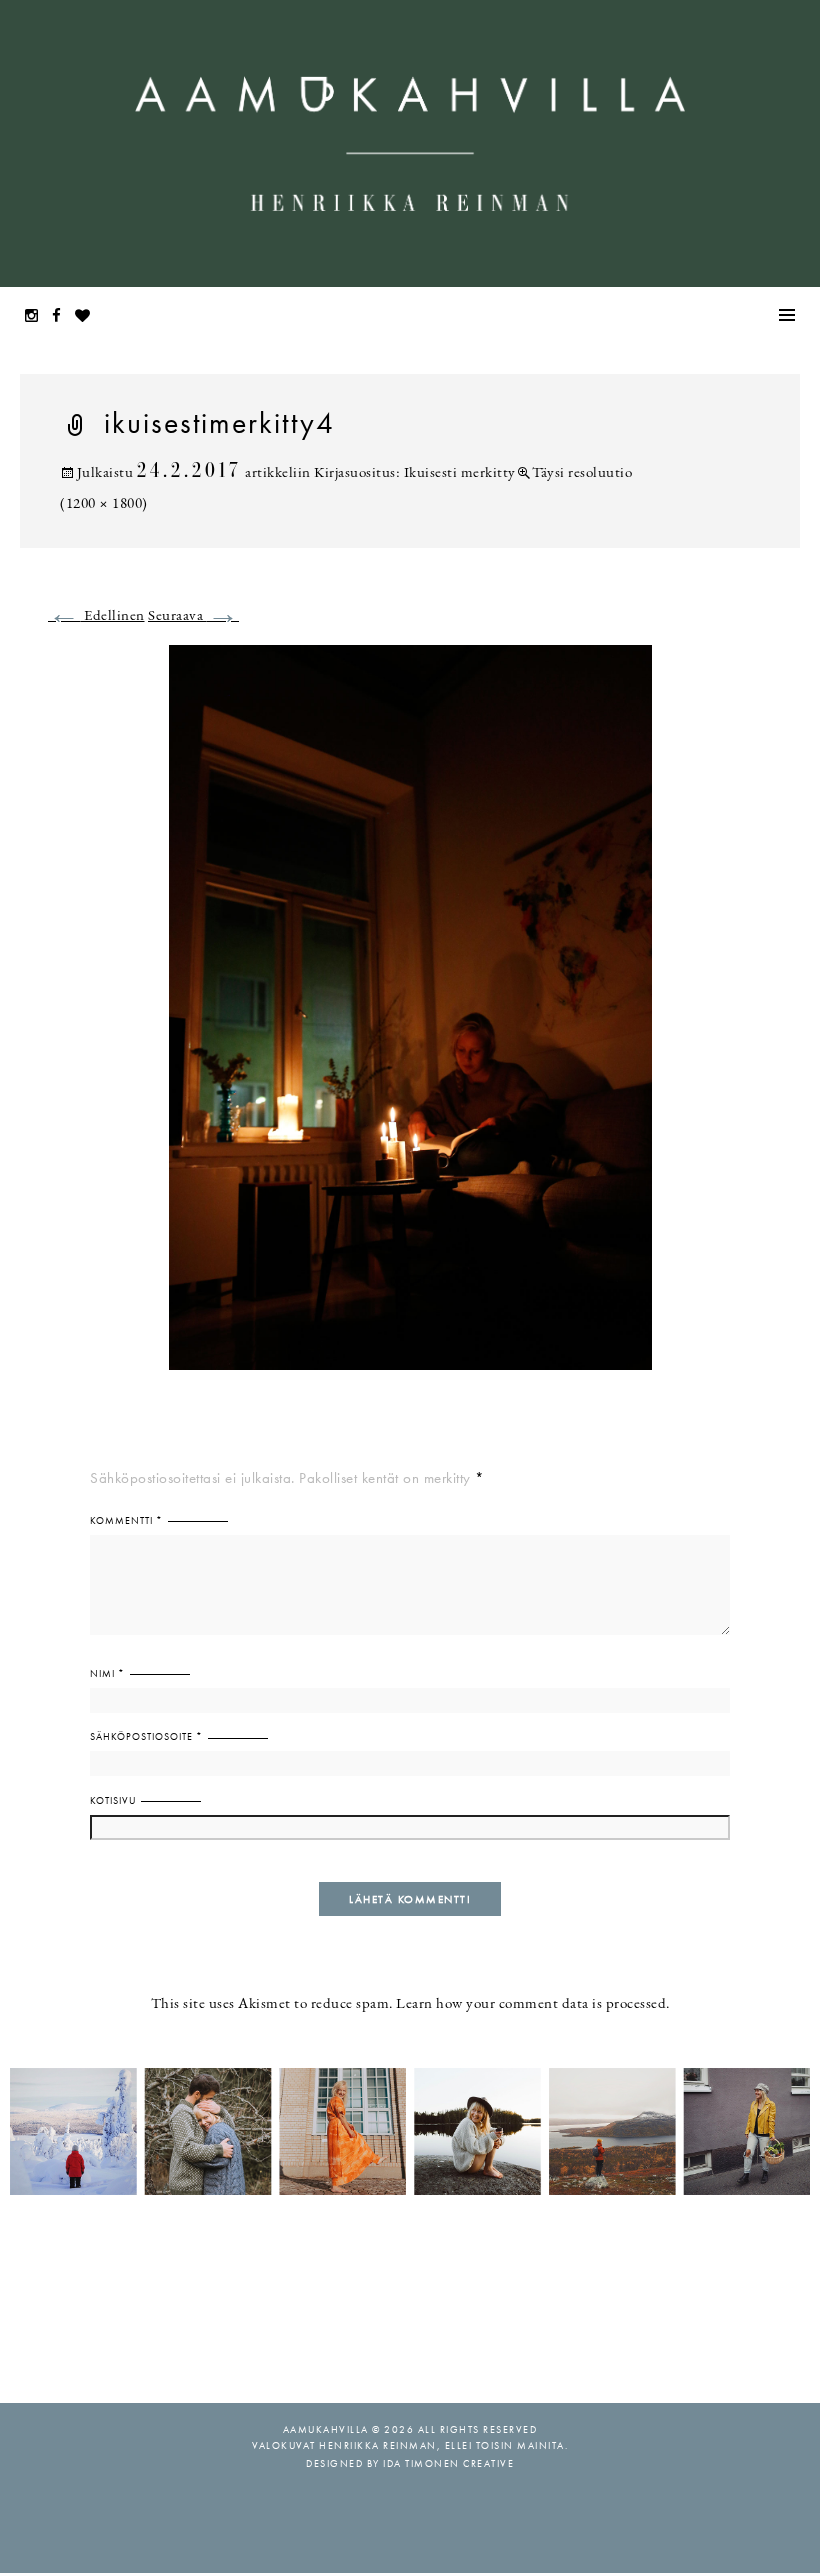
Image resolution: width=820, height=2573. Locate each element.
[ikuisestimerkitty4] (410, 1019)
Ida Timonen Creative (448, 2463)
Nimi (107, 1673)
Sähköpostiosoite (146, 1736)
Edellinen (96, 616)
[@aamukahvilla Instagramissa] (410, 2129)
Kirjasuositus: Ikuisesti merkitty (415, 473)
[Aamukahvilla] (410, 143)
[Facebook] (62, 317)
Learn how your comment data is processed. (533, 2004)
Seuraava (193, 616)
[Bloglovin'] (88, 317)
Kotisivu (113, 1800)
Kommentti (126, 1520)
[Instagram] (37, 317)
